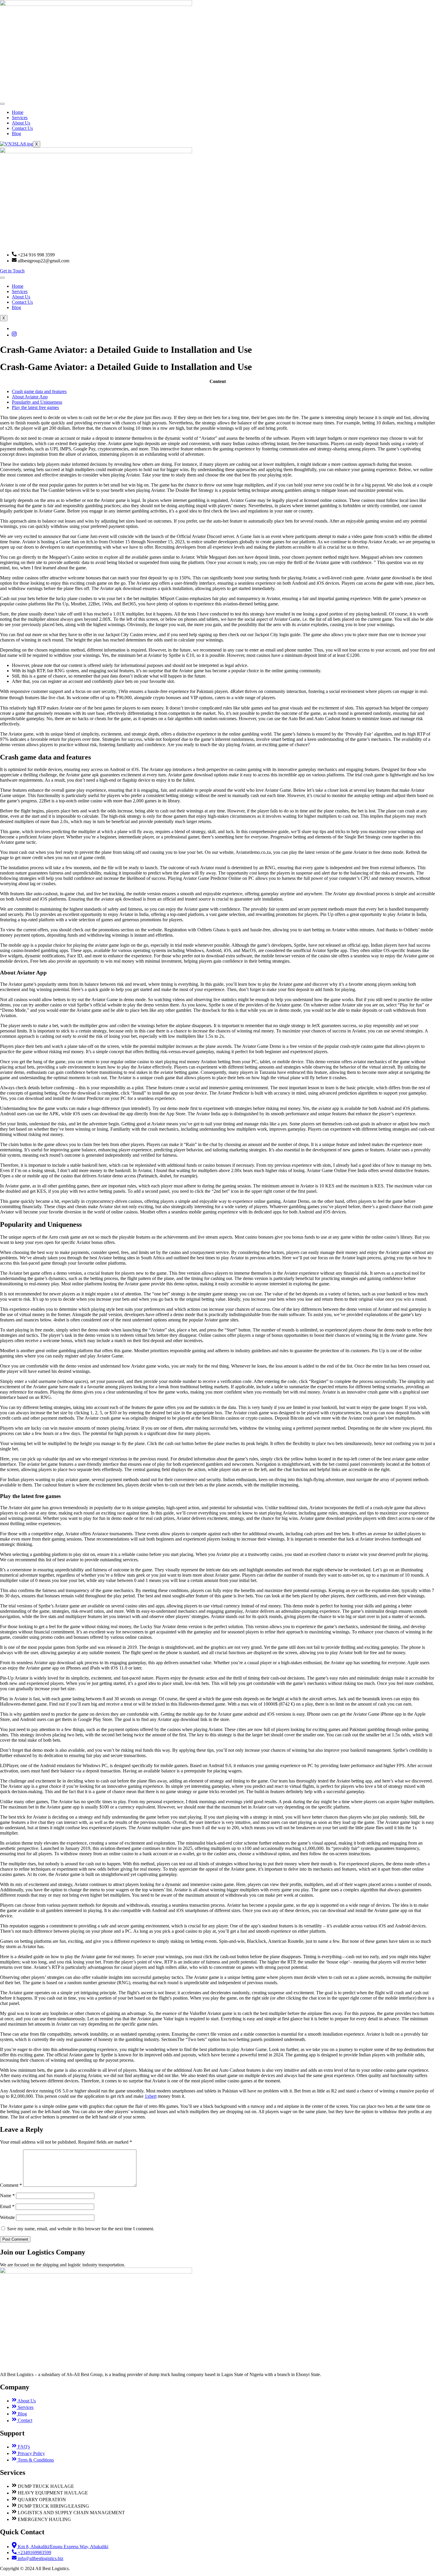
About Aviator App (30, 397)
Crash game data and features (39, 391)
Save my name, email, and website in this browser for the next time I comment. (81, 2229)
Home (18, 112)
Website (7, 2217)
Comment (11, 2185)
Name (7, 2196)
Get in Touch (12, 271)
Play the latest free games (35, 407)
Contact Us (22, 128)
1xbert (151, 2096)
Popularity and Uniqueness (37, 402)
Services (20, 118)
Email (7, 2206)
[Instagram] (14, 335)
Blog (16, 134)
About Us (21, 123)
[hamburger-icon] (2, 104)
